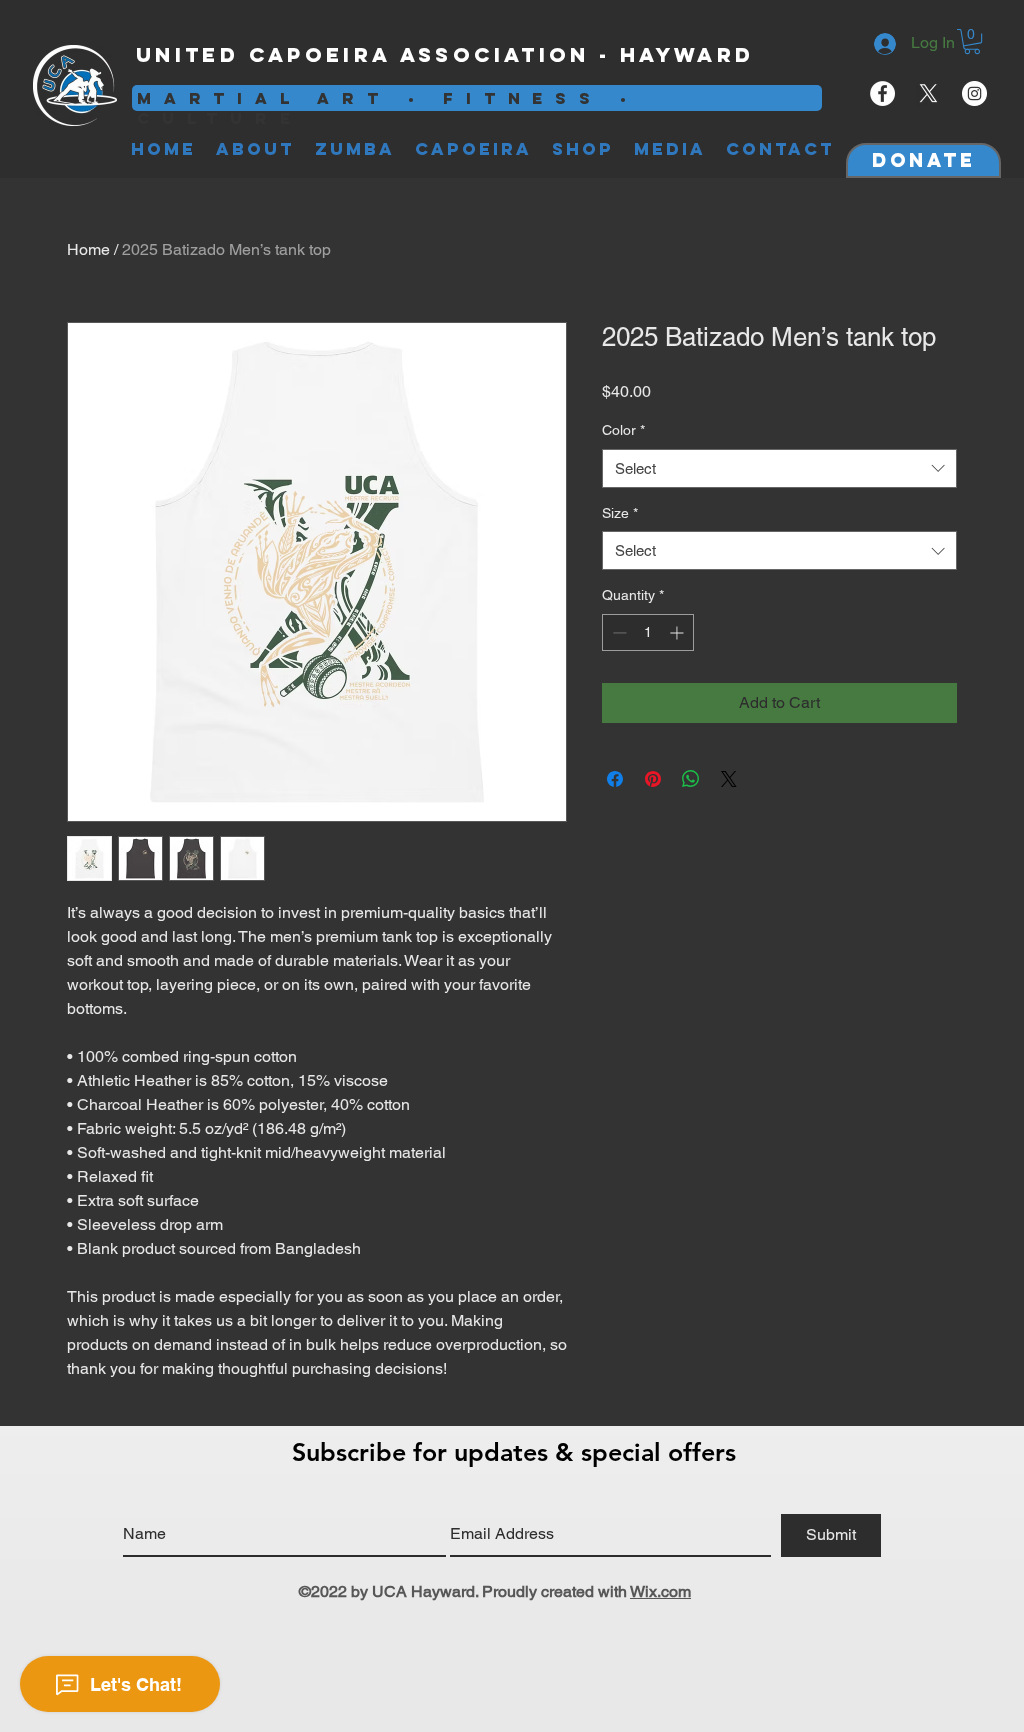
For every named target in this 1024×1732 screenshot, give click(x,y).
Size (620, 513)
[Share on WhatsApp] (691, 779)
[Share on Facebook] (615, 779)
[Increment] (678, 632)
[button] (972, 41)
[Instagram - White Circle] (974, 93)
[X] (928, 93)
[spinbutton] (648, 632)
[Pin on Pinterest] (653, 779)
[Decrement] (617, 632)
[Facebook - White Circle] (882, 93)
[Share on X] (729, 779)
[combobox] (779, 468)
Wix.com (660, 1591)
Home (88, 249)
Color (623, 430)
